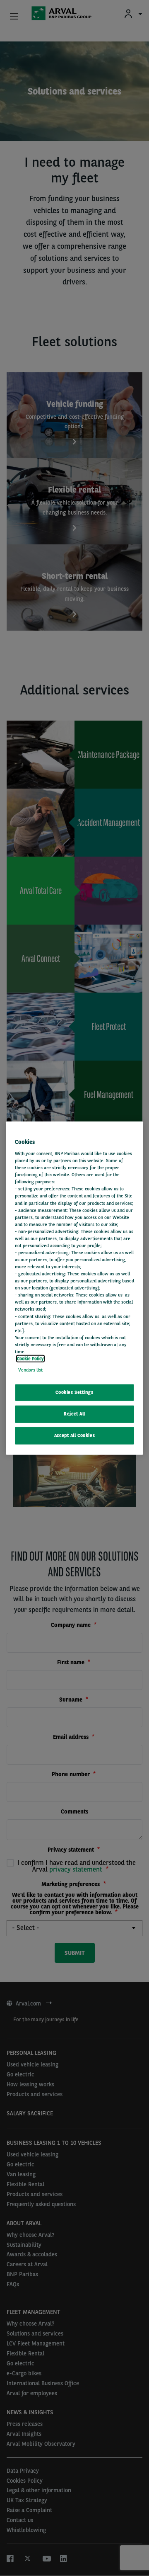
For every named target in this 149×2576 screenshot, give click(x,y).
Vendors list (30, 1370)
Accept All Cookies (74, 1435)
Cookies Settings (74, 1392)
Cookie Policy (30, 1359)
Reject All (74, 1414)
